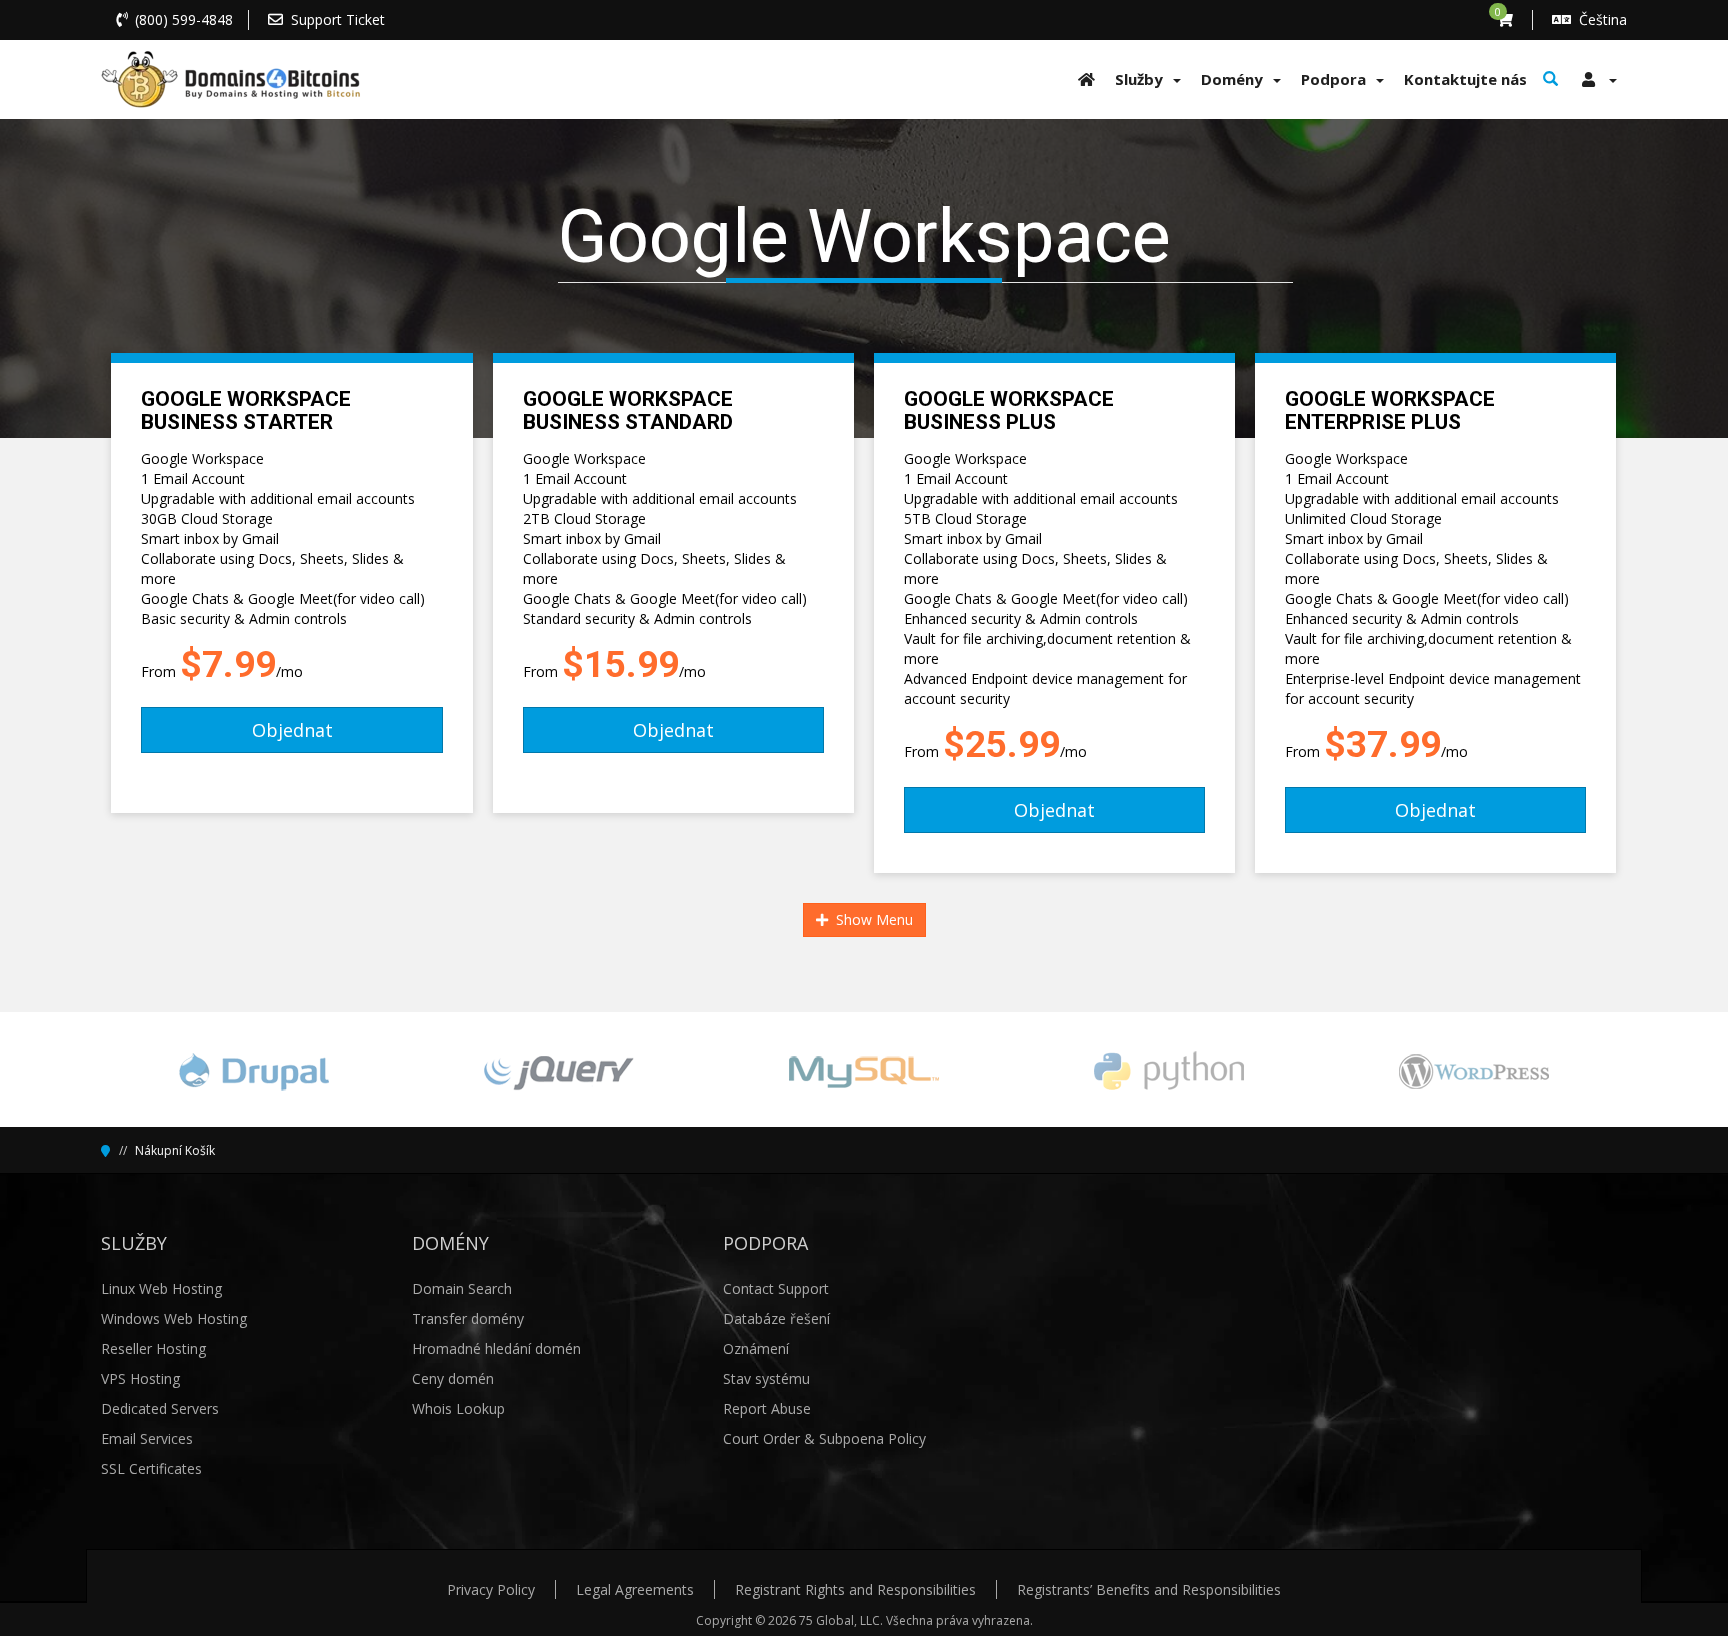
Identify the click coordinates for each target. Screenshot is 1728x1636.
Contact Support (776, 1288)
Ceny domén (453, 1378)
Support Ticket (338, 19)
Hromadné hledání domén (496, 1348)
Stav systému (766, 1378)
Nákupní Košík (175, 1150)
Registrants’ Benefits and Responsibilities (1149, 1589)
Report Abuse (767, 1408)
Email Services (147, 1438)
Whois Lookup (458, 1408)
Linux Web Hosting (161, 1288)
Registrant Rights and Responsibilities (855, 1589)
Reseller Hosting (153, 1348)
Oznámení (756, 1348)
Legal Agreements (635, 1589)
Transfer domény (468, 1318)
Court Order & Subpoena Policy (824, 1438)
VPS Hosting (140, 1378)
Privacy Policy (491, 1589)
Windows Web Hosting (174, 1318)
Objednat (292, 730)
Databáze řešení (776, 1318)
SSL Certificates (151, 1468)
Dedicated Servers (160, 1408)
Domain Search (462, 1288)
